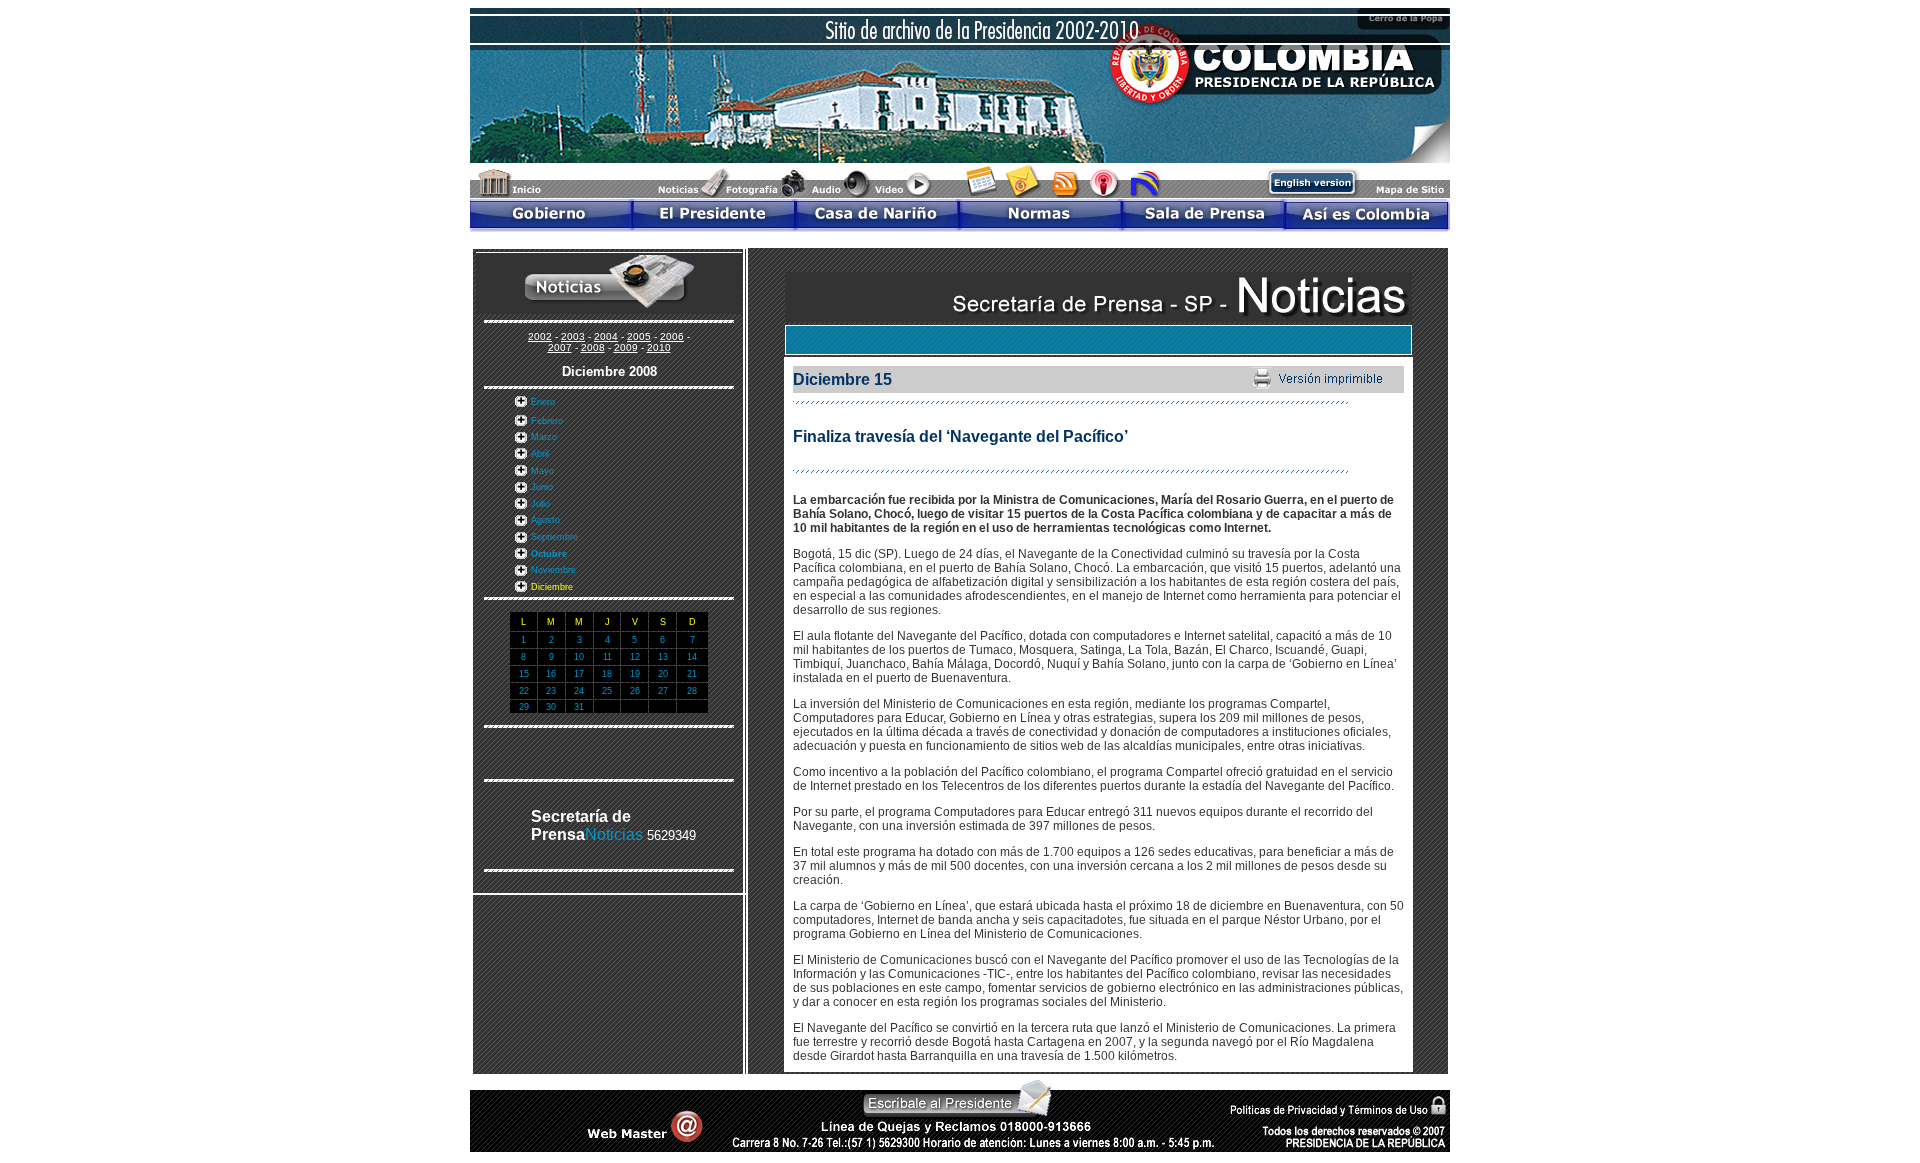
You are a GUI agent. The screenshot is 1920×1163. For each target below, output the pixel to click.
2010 (659, 347)
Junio (542, 487)
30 (551, 707)
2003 (573, 336)
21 (692, 674)
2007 (560, 347)
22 (524, 691)
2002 (540, 336)
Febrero (547, 421)
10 (579, 657)
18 (607, 674)
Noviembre (553, 570)
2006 (672, 336)
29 (524, 707)
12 (635, 657)
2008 (593, 347)
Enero (543, 402)
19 (635, 674)
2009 (626, 347)
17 (579, 674)
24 (579, 691)
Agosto (545, 520)
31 (579, 707)
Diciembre (552, 587)
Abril (540, 454)
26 (635, 691)
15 (524, 674)
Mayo (542, 471)
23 (551, 691)
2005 (639, 336)
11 (607, 657)
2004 (606, 336)
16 (551, 674)
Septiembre (554, 537)
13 (663, 657)
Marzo (544, 437)
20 (663, 674)
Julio (540, 504)
